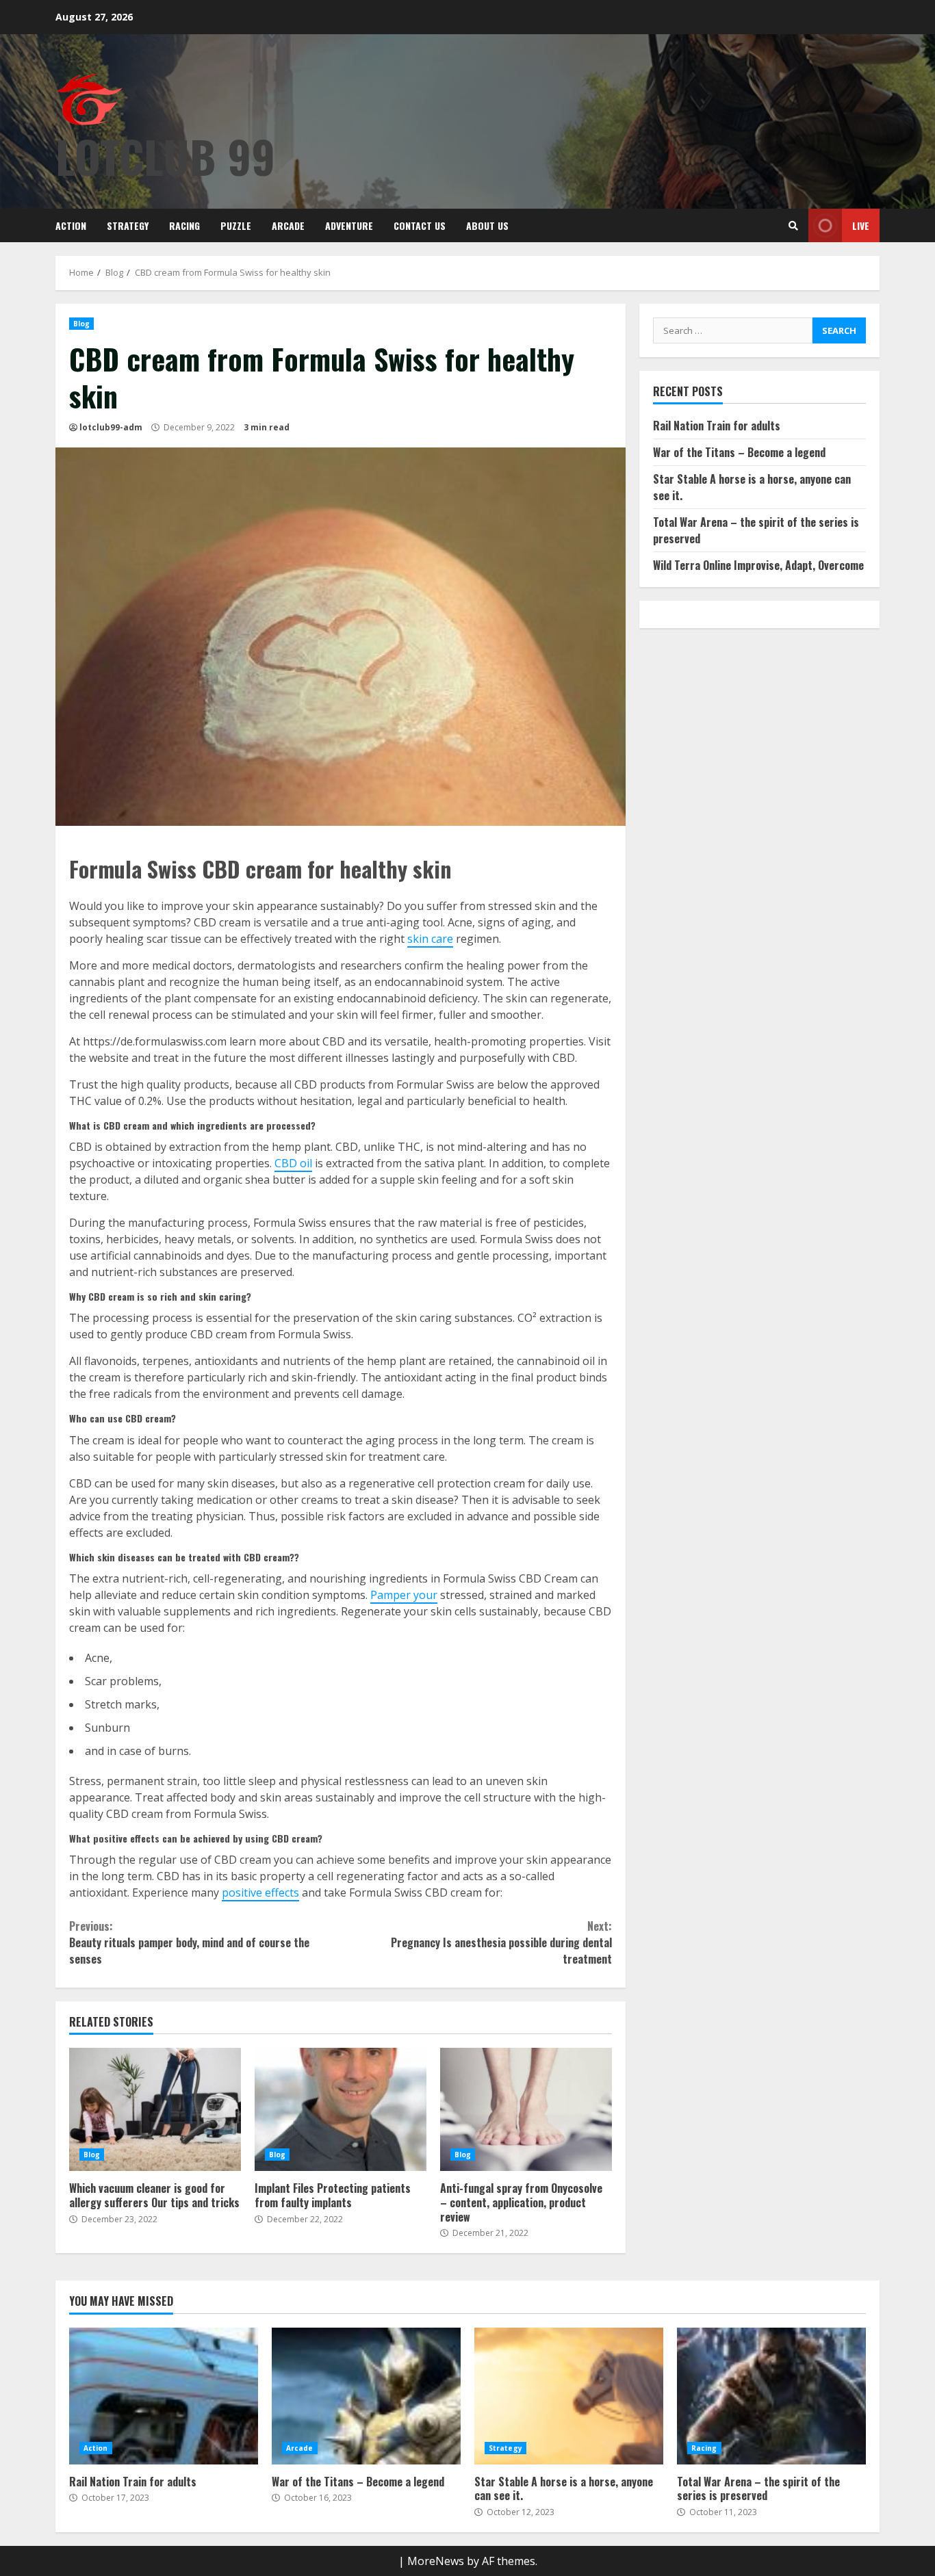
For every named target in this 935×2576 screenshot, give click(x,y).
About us (487, 225)
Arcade (288, 225)
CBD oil (293, 1163)
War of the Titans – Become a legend (739, 452)
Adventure (349, 225)
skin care (430, 939)
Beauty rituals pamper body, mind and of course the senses (189, 1942)
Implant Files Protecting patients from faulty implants (341, 2109)
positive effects (260, 1892)
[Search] (793, 226)
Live (861, 225)
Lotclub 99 (165, 156)
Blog (81, 324)
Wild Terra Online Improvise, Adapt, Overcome (758, 565)
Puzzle (236, 225)
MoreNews (436, 2561)
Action (71, 225)
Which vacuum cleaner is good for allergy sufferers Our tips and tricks (155, 2109)
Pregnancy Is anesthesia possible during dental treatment (501, 1942)
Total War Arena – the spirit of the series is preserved (771, 2396)
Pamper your (404, 1595)
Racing (184, 225)
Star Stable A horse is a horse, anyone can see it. (569, 2396)
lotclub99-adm (111, 427)
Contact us (420, 225)
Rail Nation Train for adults (717, 426)
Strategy (128, 225)
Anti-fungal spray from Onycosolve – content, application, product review (526, 2109)
